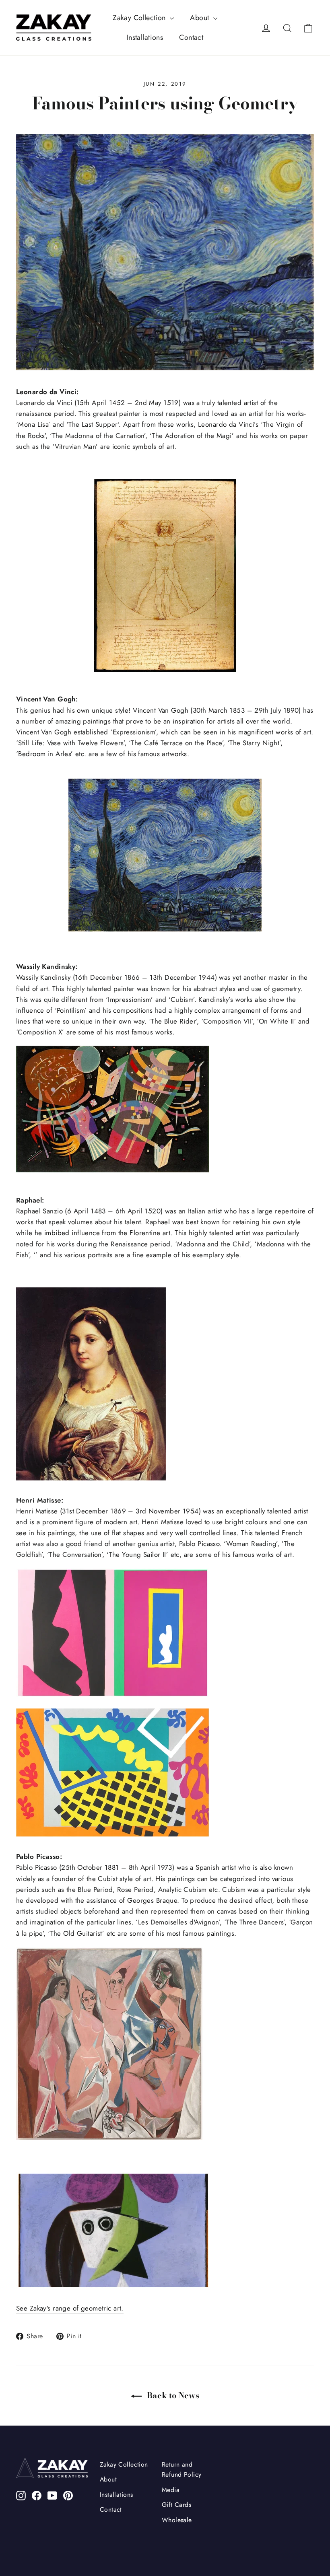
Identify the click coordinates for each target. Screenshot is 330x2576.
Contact (191, 37)
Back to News (172, 2395)
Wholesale (177, 2520)
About (201, 18)
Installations (145, 37)
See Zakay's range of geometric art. (70, 2308)
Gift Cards (176, 2505)
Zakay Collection (140, 18)
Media (171, 2490)
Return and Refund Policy (182, 2469)
